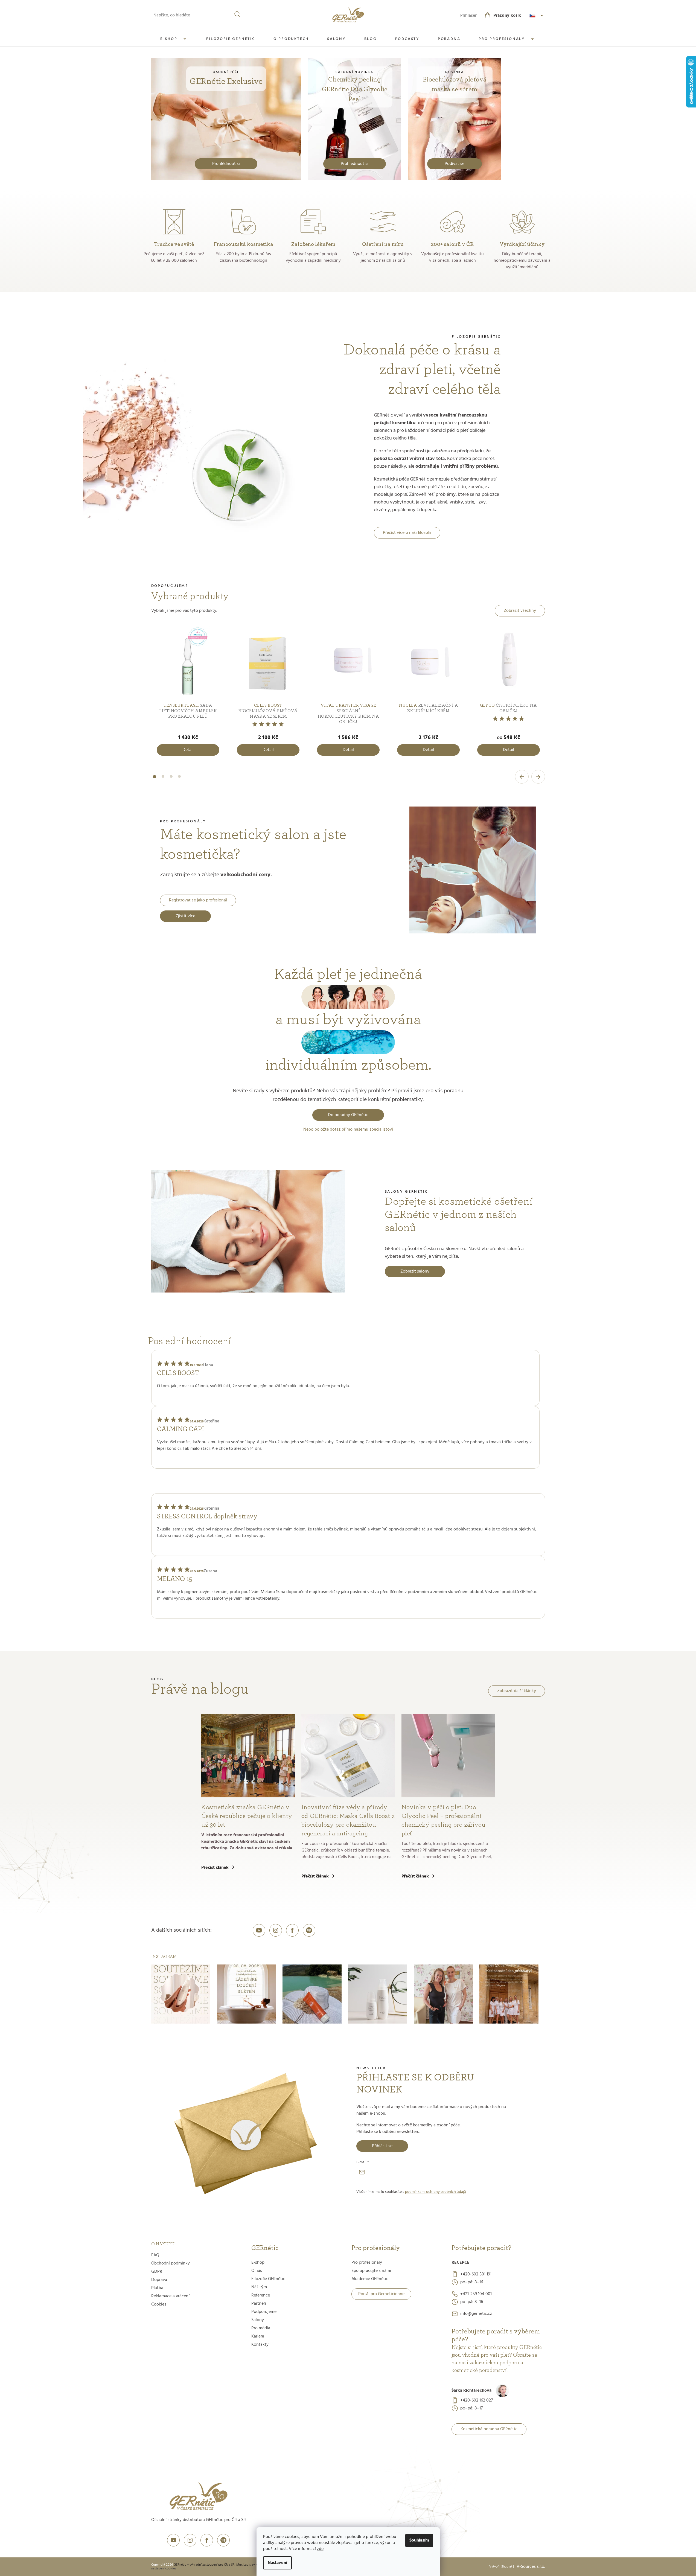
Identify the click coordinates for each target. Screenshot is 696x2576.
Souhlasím (419, 2540)
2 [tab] (163, 780)
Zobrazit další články (517, 1691)
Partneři (259, 2304)
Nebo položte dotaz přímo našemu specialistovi (348, 1130)
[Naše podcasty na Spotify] (309, 1930)
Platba (157, 2288)
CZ (537, 16)
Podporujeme (264, 2312)
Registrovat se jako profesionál (198, 900)
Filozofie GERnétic (268, 2279)
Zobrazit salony (415, 1271)
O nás (257, 2271)
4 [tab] (179, 780)
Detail (188, 750)
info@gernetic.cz (476, 2314)
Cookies (159, 2304)
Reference (261, 2295)
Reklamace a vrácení (170, 2296)
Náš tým (259, 2287)
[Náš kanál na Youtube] (259, 1930)
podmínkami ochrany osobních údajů (436, 2192)
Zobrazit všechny (520, 611)
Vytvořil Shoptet (501, 2567)
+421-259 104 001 (476, 2294)
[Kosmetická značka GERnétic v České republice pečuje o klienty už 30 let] (248, 1756)
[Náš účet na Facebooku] (292, 1930)
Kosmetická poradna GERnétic (489, 2429)
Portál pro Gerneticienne (381, 2294)
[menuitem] (174, 39)
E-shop (258, 2263)
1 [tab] (155, 780)
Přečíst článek (215, 1868)
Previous (522, 777)
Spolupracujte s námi (371, 2271)
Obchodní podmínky (171, 2263)
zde (320, 2549)
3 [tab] (171, 780)
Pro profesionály (367, 2263)
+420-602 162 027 (477, 2400)
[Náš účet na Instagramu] (276, 1930)
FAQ (155, 2255)
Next (538, 777)
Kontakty (260, 2345)
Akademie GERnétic (370, 2279)
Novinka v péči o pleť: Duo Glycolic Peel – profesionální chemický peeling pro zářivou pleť (443, 1820)
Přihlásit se (382, 2146)
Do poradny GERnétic (348, 1115)
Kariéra (258, 2336)
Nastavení (277, 2563)
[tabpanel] (188, 692)
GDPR (157, 2272)
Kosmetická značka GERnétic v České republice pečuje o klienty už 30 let (247, 1816)
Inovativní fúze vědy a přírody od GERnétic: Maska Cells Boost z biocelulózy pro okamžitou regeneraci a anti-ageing (348, 1820)
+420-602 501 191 (476, 2274)
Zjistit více (185, 916)
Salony (258, 2320)
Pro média (261, 2328)
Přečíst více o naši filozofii (407, 533)
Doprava (159, 2280)
